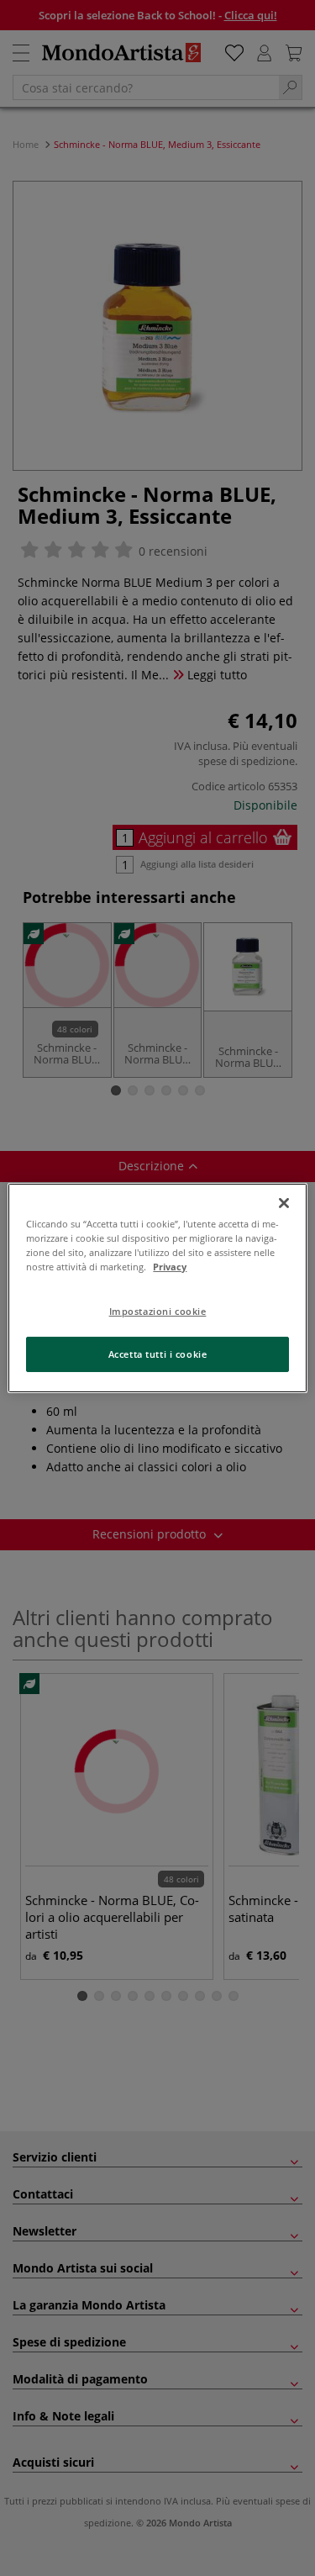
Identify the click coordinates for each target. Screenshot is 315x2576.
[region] (157, 1288)
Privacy (170, 1267)
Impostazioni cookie (158, 1311)
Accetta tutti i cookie (158, 1354)
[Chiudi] (284, 1203)
